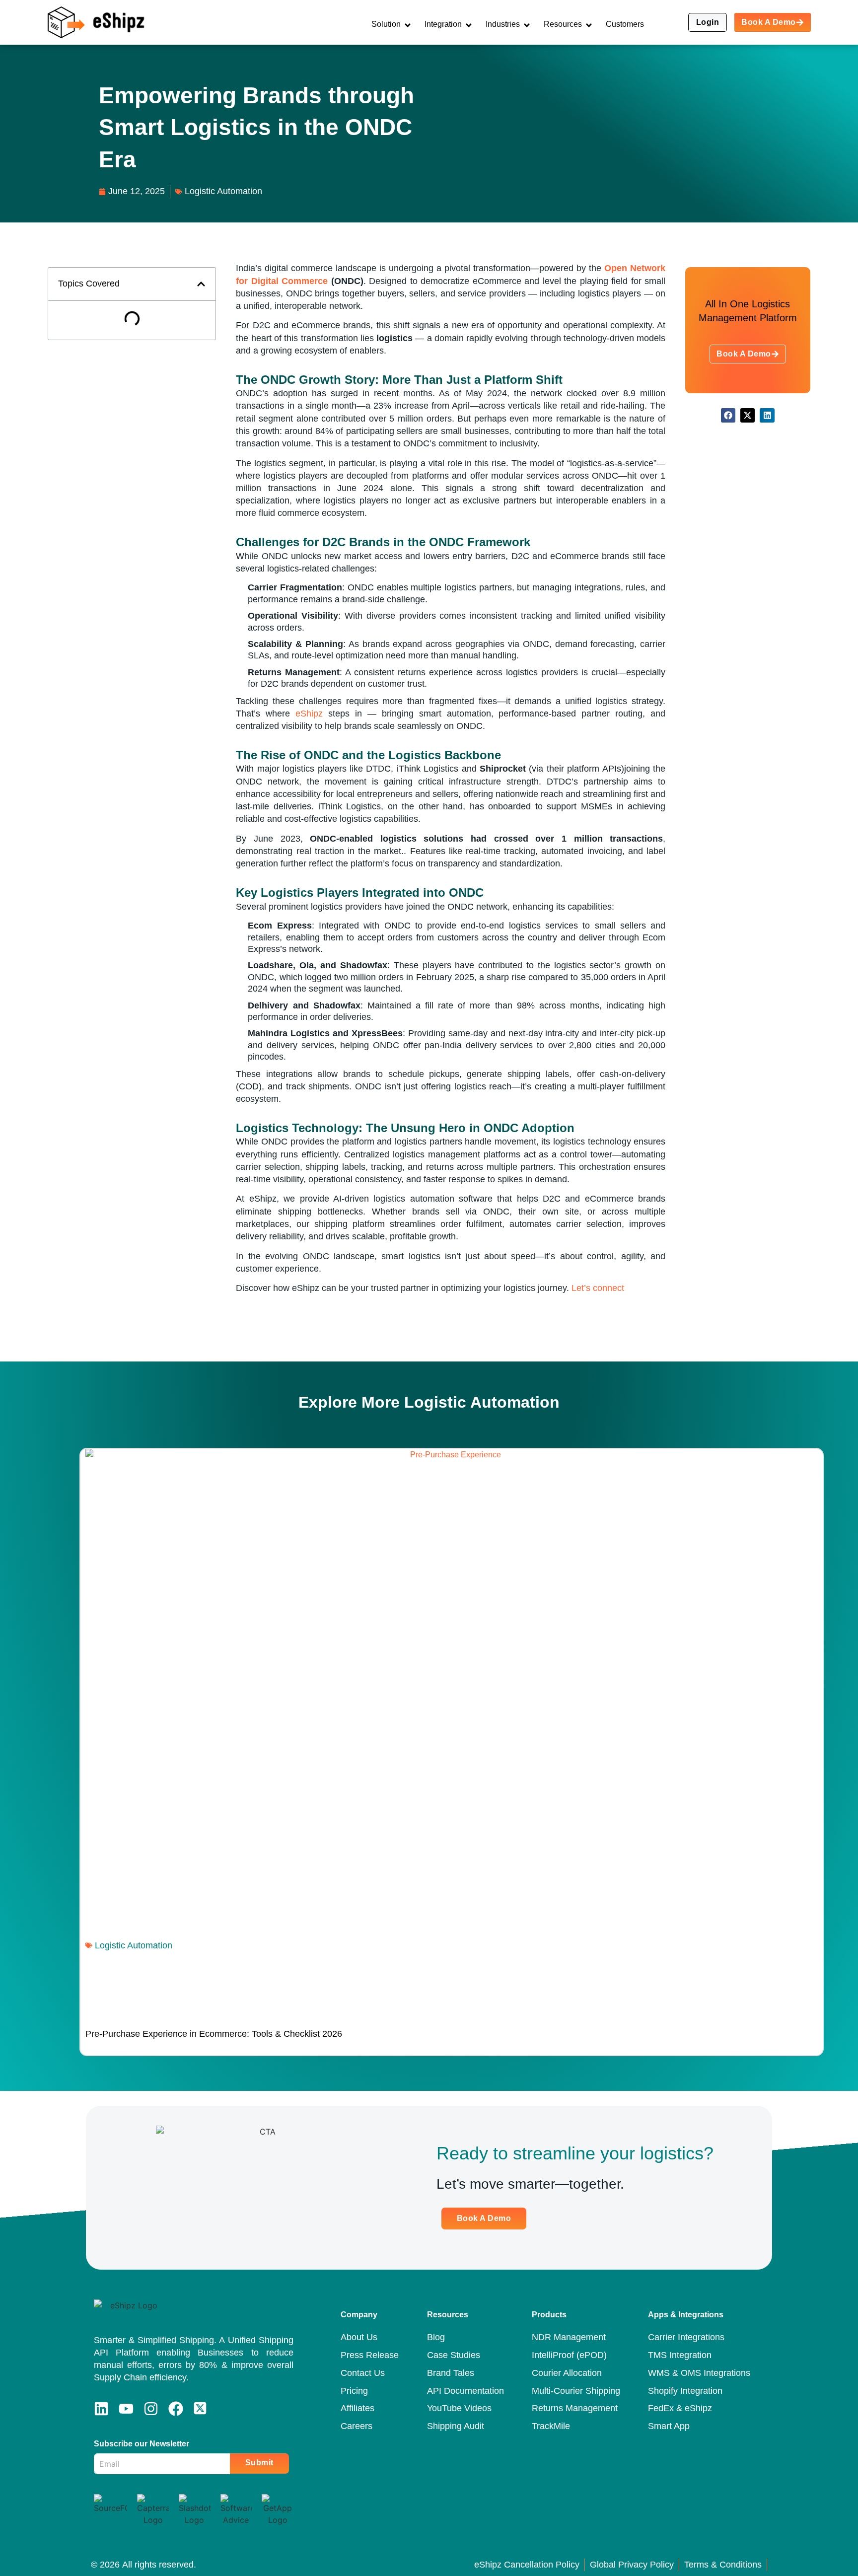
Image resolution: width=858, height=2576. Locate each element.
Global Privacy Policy (632, 2565)
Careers (357, 2426)
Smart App (669, 2426)
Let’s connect (598, 1288)
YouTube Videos (459, 2408)
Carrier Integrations (686, 2337)
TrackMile (551, 2426)
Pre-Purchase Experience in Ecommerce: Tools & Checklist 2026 (214, 2034)
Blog (436, 2337)
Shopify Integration (685, 2391)
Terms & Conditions (723, 2565)
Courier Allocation (567, 2373)
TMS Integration (680, 2355)
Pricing (354, 2391)
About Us (359, 2337)
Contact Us (363, 2373)
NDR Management (569, 2337)
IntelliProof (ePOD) (569, 2355)
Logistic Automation (482, 1402)
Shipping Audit (456, 2426)
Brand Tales (451, 2373)
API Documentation (465, 2391)
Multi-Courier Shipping (576, 2391)
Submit (259, 2463)
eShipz (309, 714)
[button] (201, 284)
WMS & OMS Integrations (699, 2373)
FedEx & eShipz (680, 2408)
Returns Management (575, 2408)
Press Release (370, 2355)
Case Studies (454, 2355)
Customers (625, 24)
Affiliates (357, 2408)
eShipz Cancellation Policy (527, 2565)
